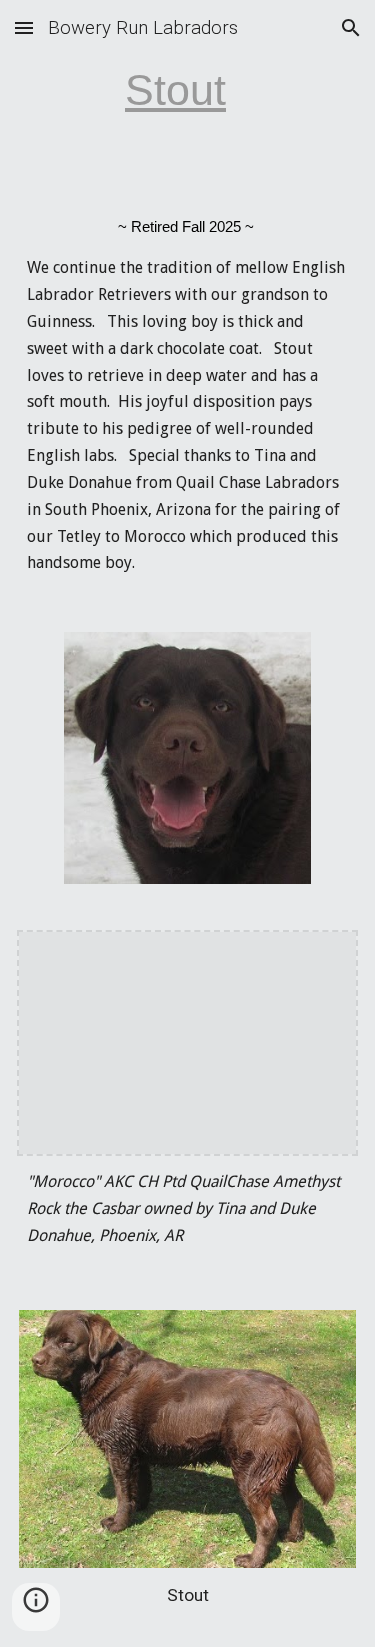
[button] (24, 27)
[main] (188, 90)
